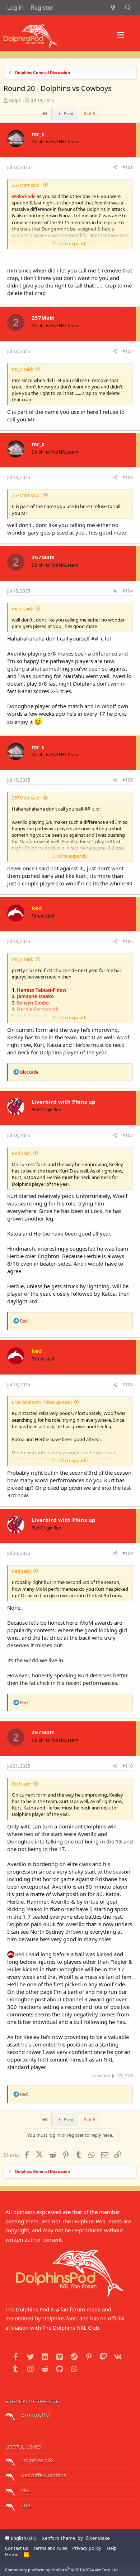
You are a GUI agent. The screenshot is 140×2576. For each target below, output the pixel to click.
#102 (128, 351)
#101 (128, 167)
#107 (128, 1135)
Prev (68, 113)
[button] (120, 35)
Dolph (15, 100)
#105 (128, 780)
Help (112, 2548)
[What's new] (113, 8)
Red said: (21, 1153)
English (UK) (23, 2538)
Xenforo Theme (59, 2538)
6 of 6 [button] (89, 113)
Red (20, 1954)
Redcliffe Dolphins (43, 2475)
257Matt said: (26, 185)
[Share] (115, 168)
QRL (26, 2505)
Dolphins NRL (37, 2460)
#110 (128, 1766)
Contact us (17, 2548)
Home (12, 2555)
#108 (128, 1385)
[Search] (128, 8)
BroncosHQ (35, 2415)
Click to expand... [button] (70, 243)
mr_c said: (22, 369)
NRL (25, 2490)
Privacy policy (87, 2548)
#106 (128, 941)
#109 (128, 1553)
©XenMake (97, 2538)
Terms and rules (50, 2548)
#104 (128, 591)
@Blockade (24, 196)
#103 (128, 477)
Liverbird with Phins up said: (42, 1402)
